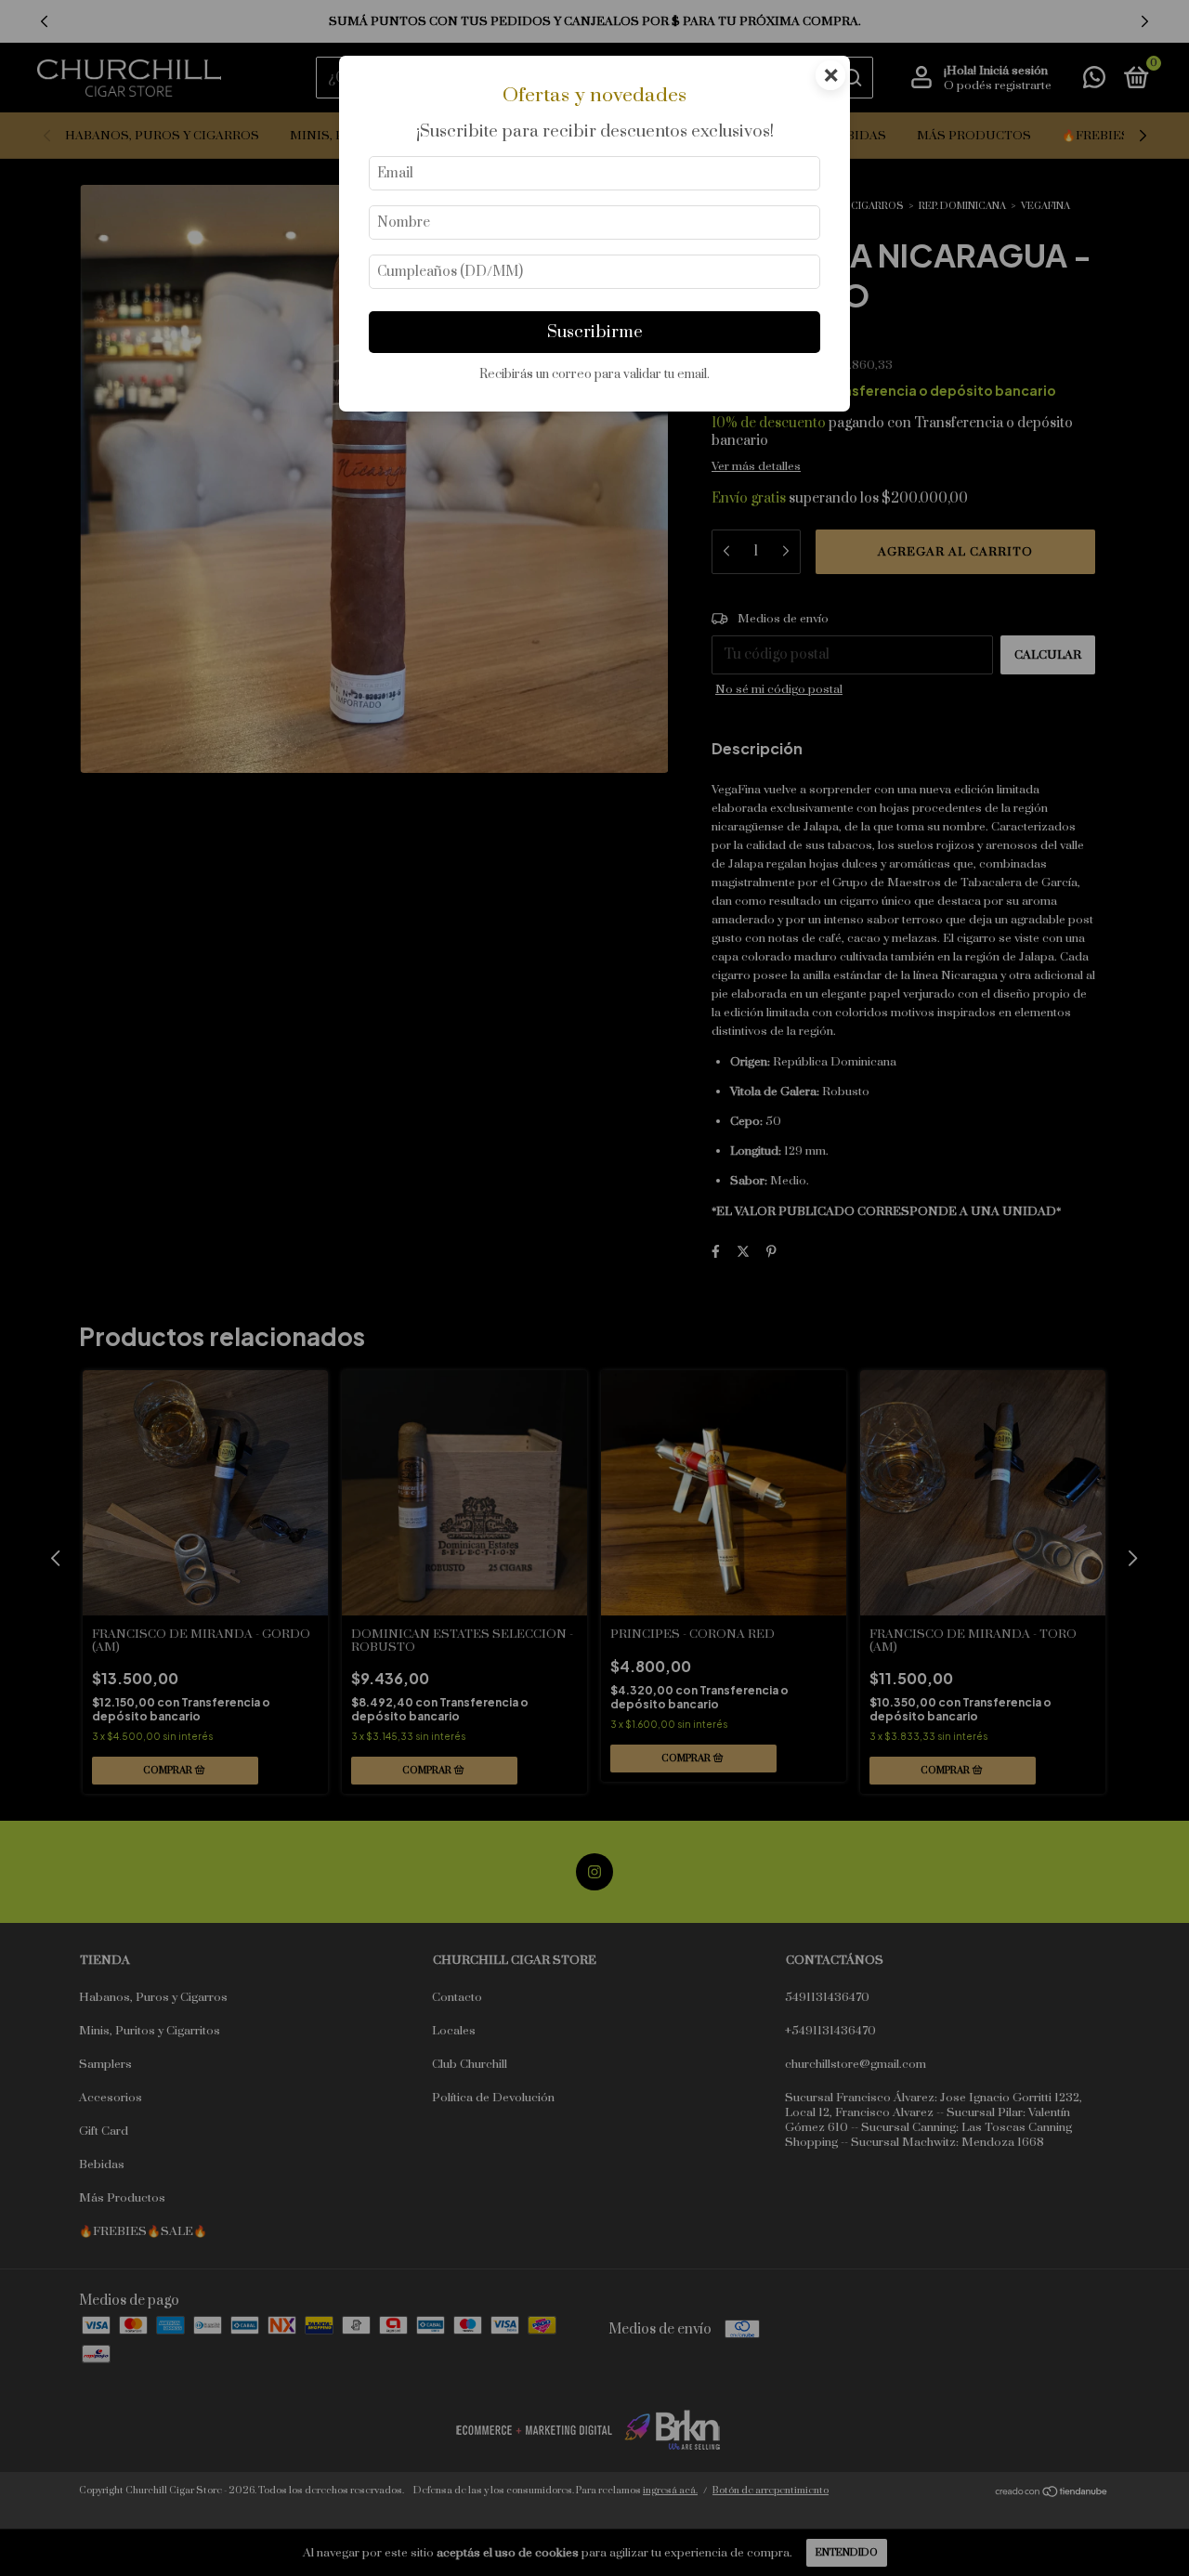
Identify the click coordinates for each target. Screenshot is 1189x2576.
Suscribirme (595, 332)
